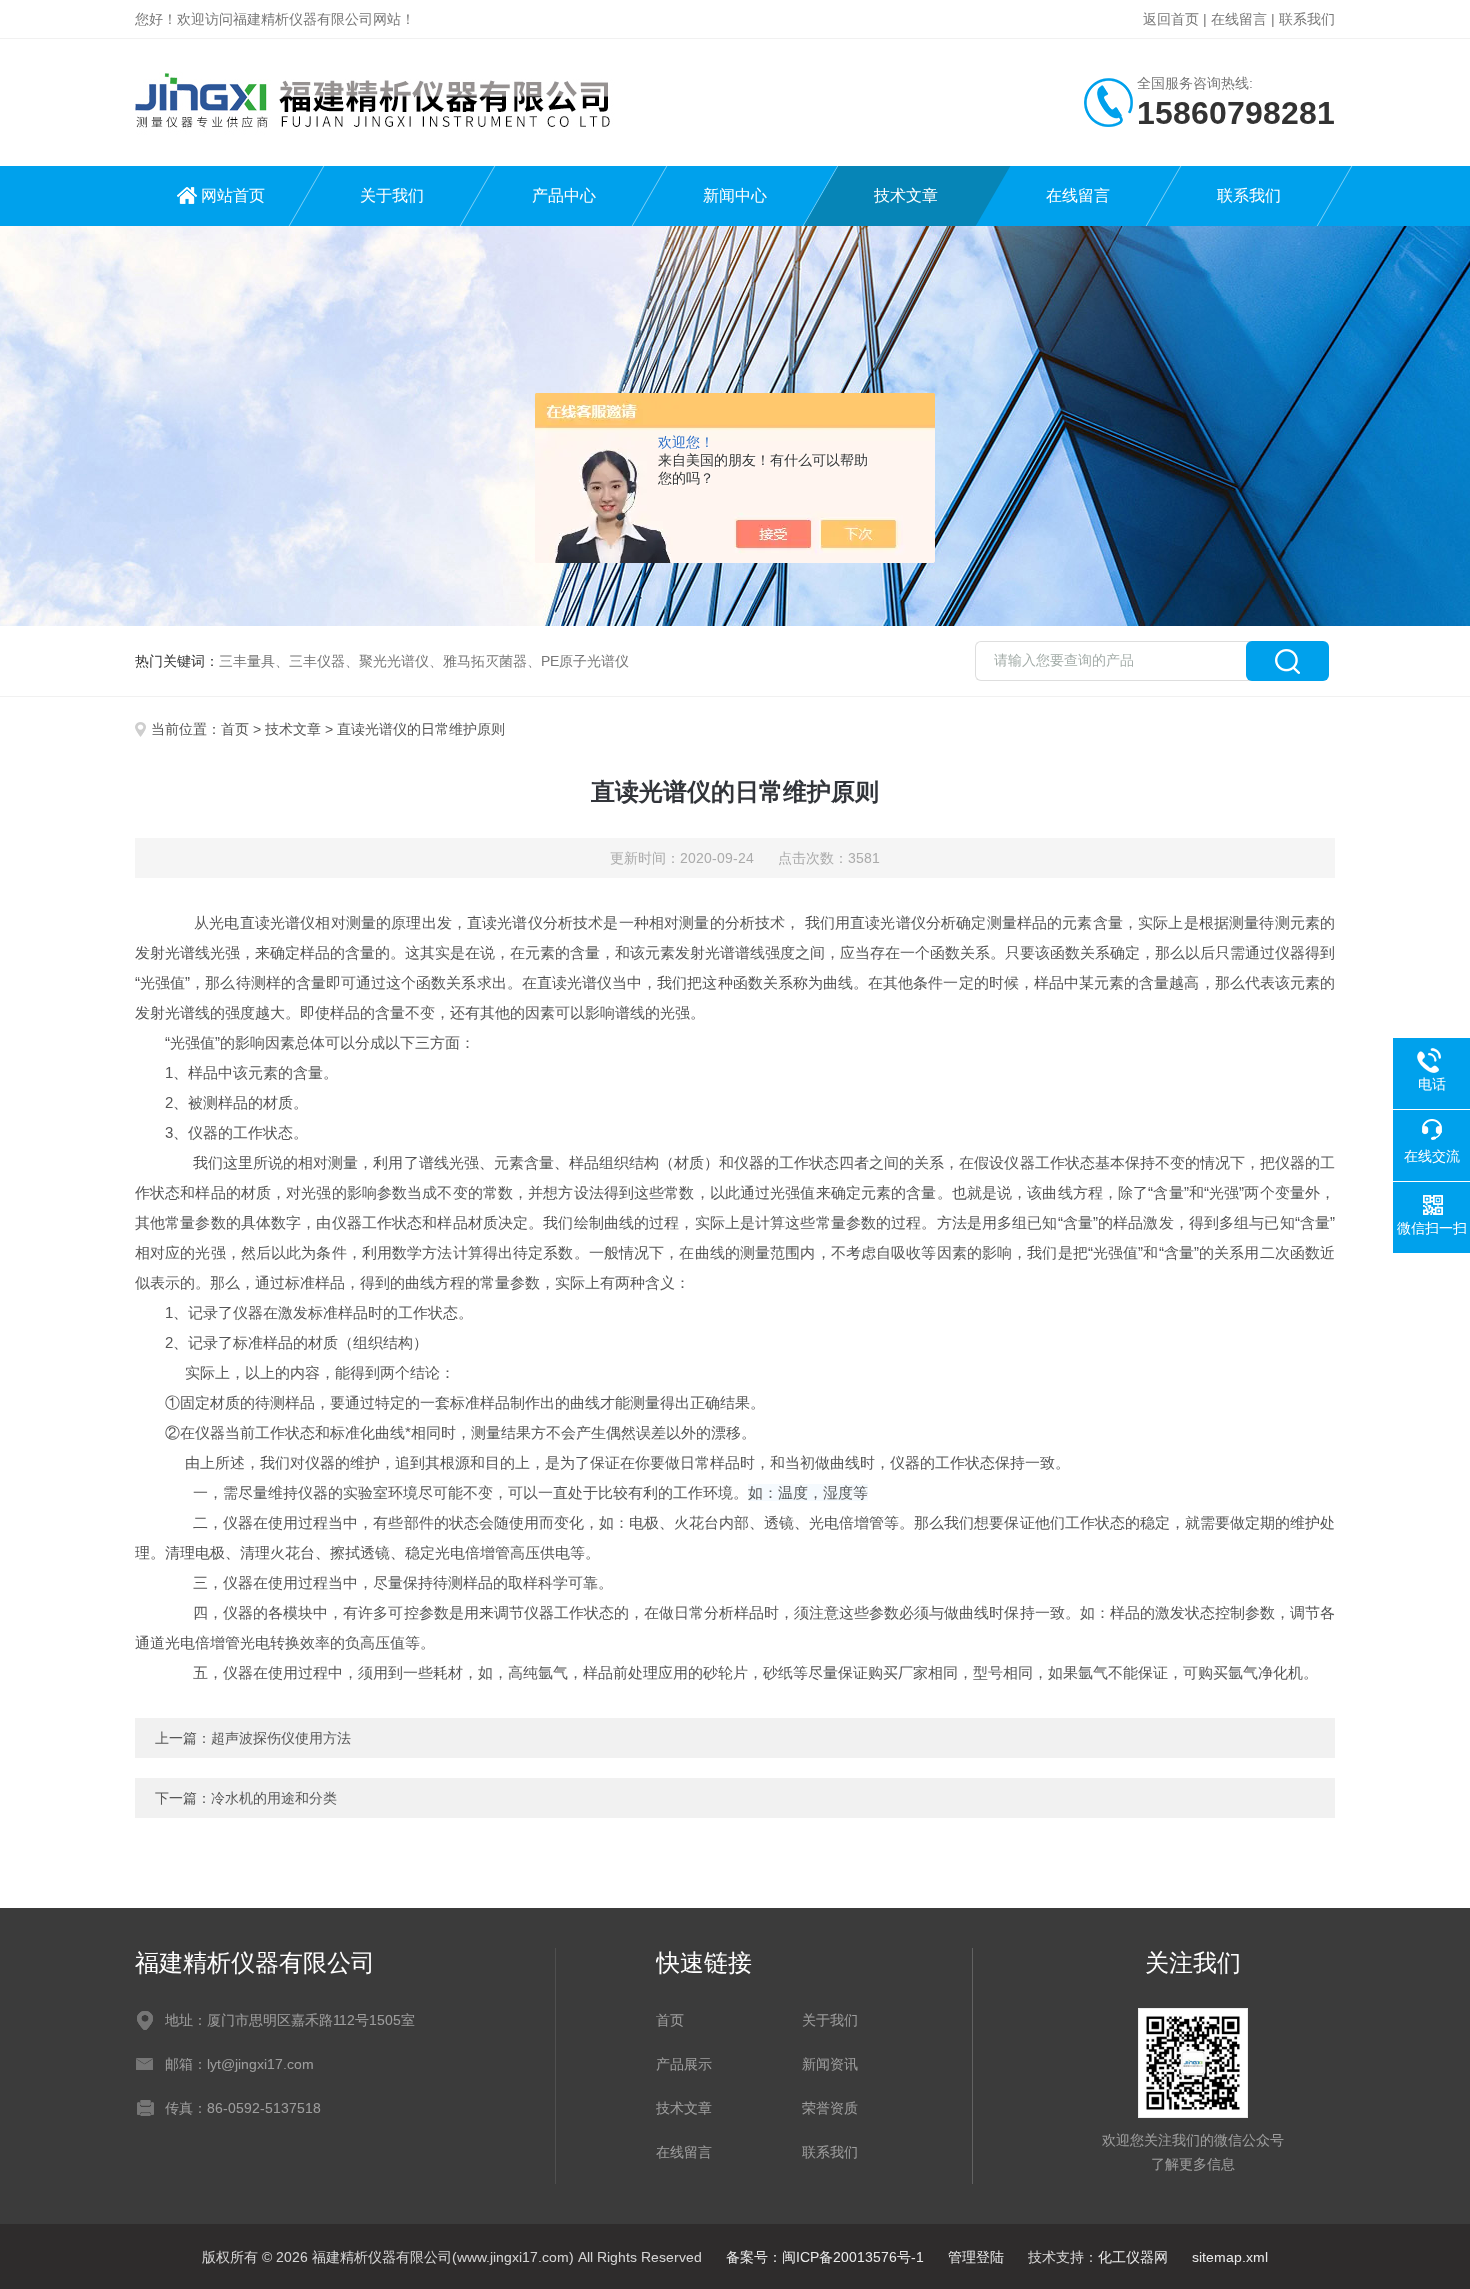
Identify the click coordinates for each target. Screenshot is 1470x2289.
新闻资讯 (830, 2064)
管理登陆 (976, 2257)
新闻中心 (735, 195)
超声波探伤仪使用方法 (281, 1738)
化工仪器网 (1133, 2257)
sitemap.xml (1230, 2257)
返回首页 (1171, 19)
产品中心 (564, 195)
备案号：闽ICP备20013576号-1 (825, 2257)
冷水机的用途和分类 (274, 1798)
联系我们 (1307, 19)
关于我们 (392, 195)
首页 (235, 729)
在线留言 (1239, 19)
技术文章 (906, 195)
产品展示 (684, 2064)
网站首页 (233, 195)
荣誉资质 (830, 2108)
